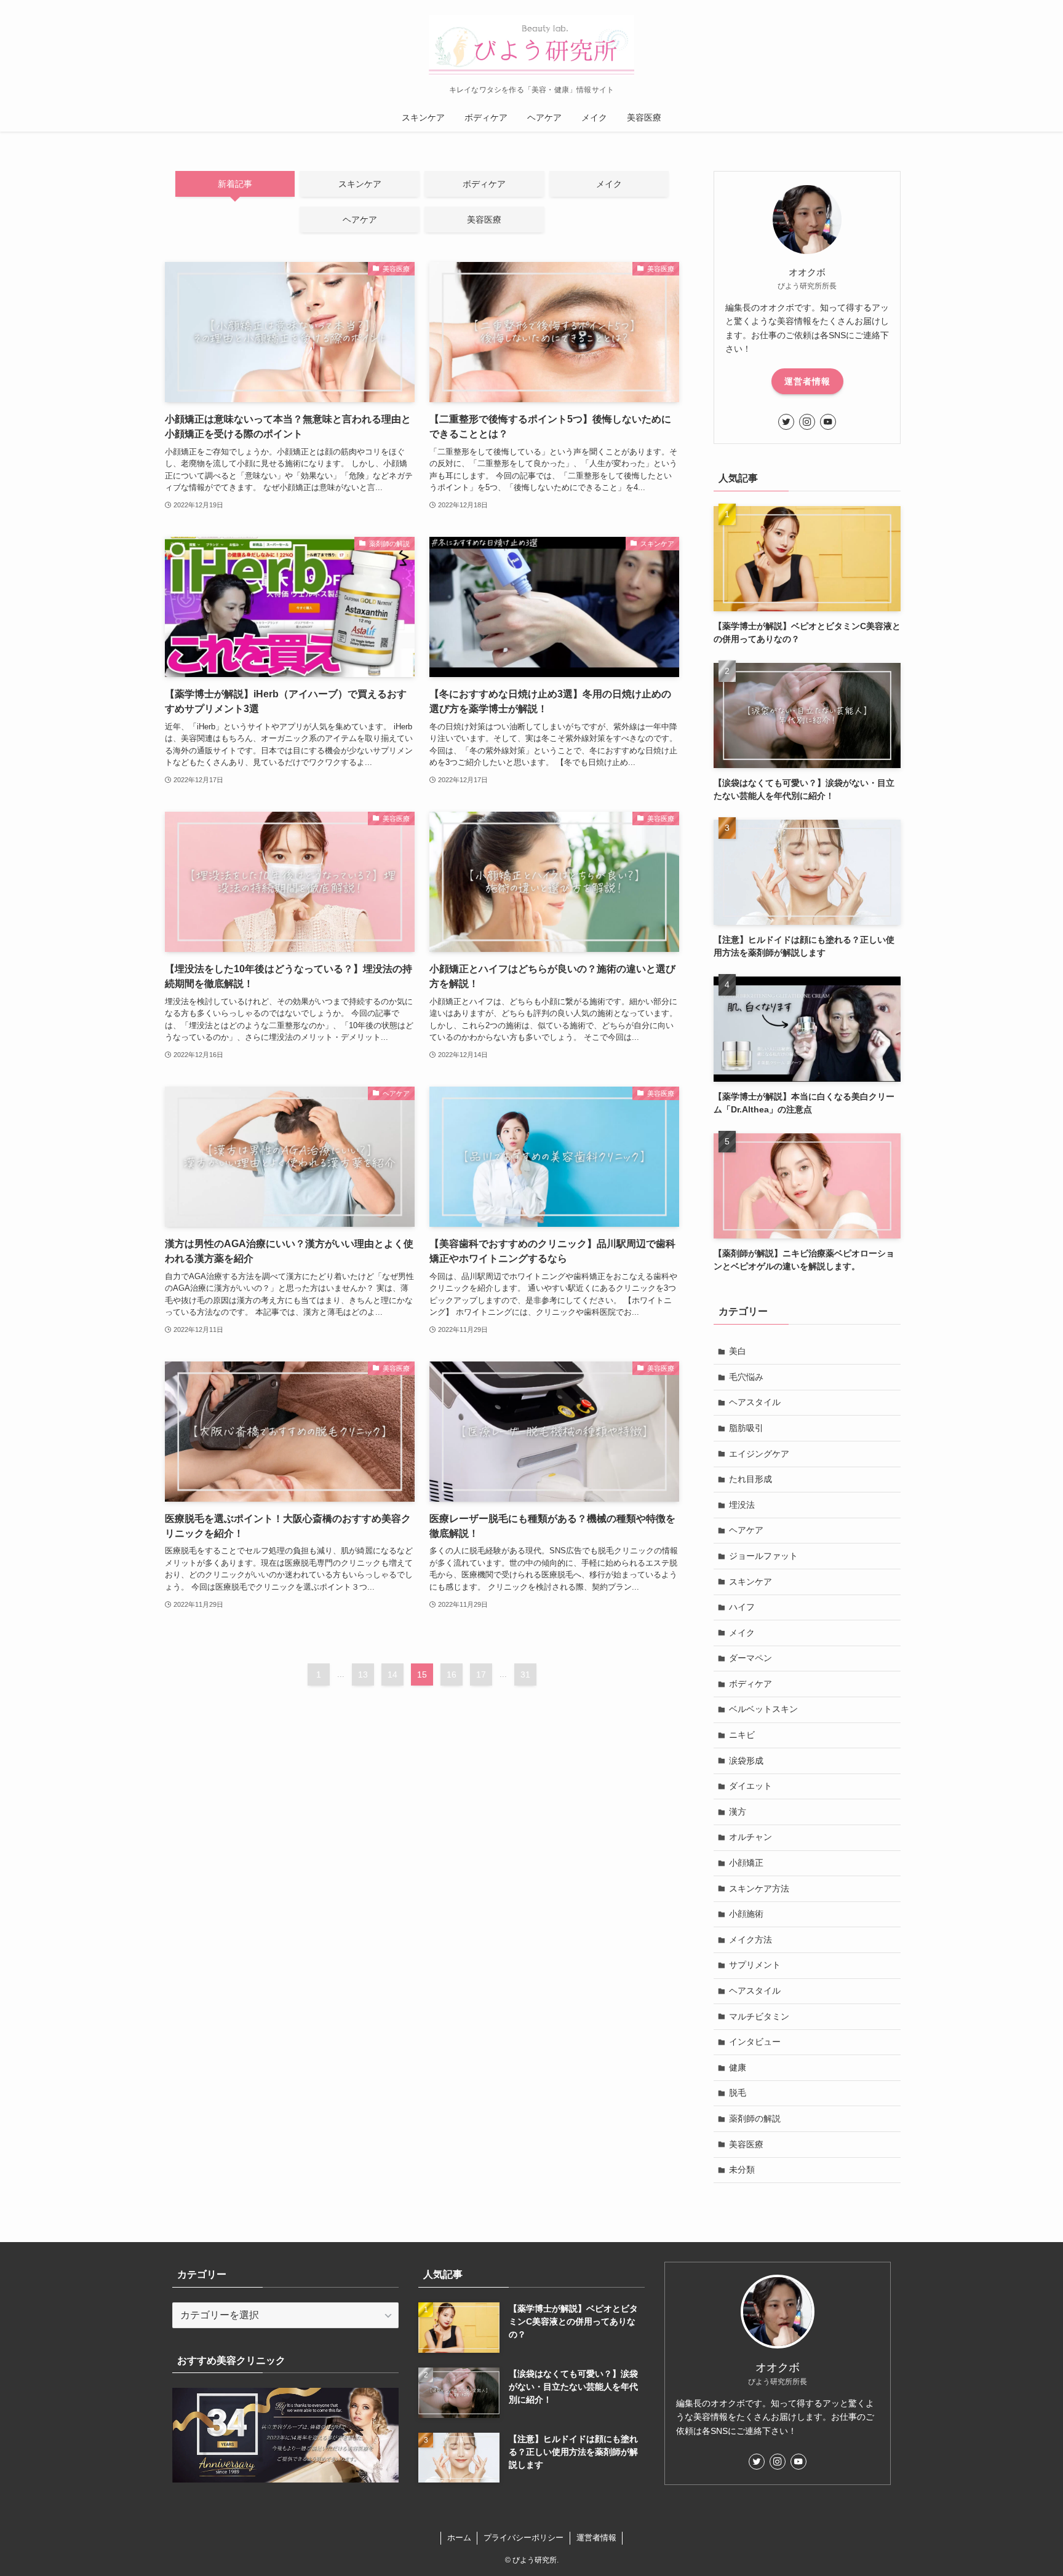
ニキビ (742, 1735)
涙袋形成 (746, 1761)
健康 (738, 2067)
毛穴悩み (746, 1377)
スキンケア (750, 1582)
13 (363, 1674)
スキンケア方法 (759, 1888)
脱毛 (738, 2093)
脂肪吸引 (746, 1428)
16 (452, 1674)
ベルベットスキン (763, 1709)
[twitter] (786, 422)
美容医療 (746, 2144)
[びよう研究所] (531, 46)
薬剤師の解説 (755, 2118)
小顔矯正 (746, 1863)
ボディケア (750, 1684)
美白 (738, 1351)
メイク (742, 1633)
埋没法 (742, 1505)
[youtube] (828, 422)
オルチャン (750, 1837)
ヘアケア (746, 1530)
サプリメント (755, 1965)
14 (392, 1674)
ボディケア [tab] (484, 184)
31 (525, 1674)
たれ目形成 (750, 1479)
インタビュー (755, 2042)
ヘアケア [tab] (360, 220)
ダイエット (750, 1786)
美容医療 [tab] (484, 220)
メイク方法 (750, 1940)
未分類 (742, 2170)
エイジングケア (759, 1454)
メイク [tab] (609, 184)
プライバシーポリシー (524, 2538)
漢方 (738, 1812)
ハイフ (742, 1607)
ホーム (459, 2538)
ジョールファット (763, 1556)
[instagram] (807, 422)
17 (481, 1674)
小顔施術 (746, 1914)
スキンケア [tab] (360, 184)
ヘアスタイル (755, 1402)
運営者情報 (807, 381)
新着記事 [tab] (235, 184)
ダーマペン (750, 1658)
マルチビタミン (759, 2016)
